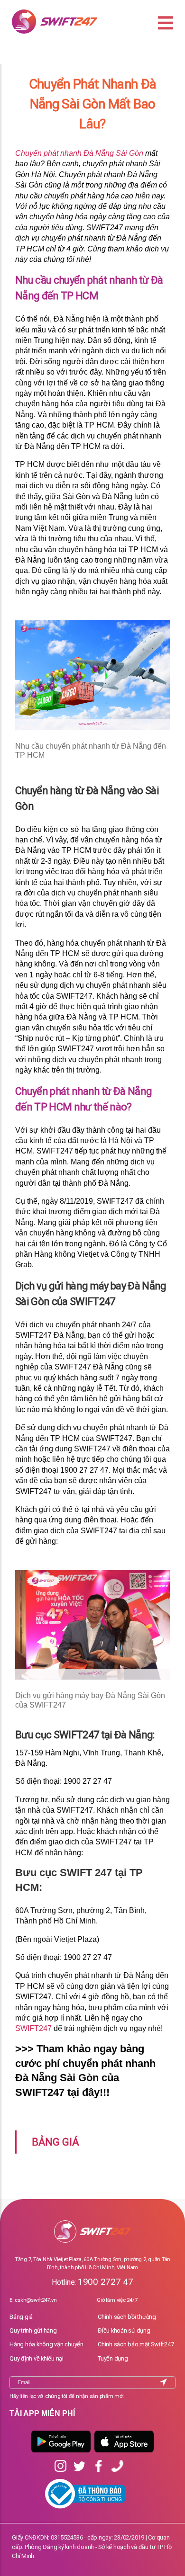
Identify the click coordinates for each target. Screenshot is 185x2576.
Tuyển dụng (113, 2358)
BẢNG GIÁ (55, 2142)
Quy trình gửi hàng (33, 2330)
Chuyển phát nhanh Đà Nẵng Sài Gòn (79, 153)
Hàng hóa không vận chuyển (46, 2344)
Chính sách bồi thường (127, 2317)
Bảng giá (21, 2317)
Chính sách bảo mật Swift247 (136, 2344)
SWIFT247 (33, 2028)
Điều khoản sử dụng (124, 2330)
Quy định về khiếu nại (37, 2358)
